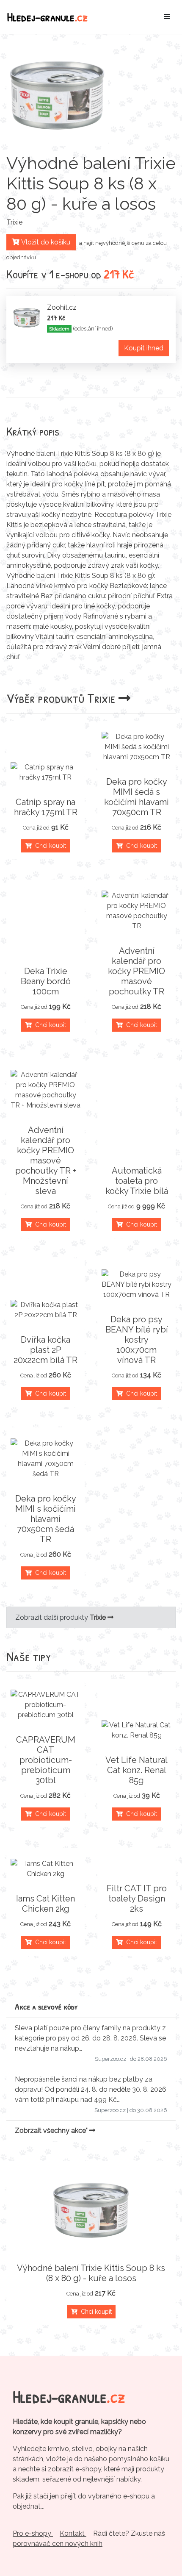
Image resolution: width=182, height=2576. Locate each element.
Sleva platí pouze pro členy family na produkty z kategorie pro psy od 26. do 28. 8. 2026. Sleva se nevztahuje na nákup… (90, 2038)
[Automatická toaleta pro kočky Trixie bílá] (136, 1150)
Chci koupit (49, 846)
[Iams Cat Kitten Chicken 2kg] (45, 1869)
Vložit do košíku (45, 242)
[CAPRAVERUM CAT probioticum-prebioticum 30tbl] (45, 1705)
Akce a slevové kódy (46, 2006)
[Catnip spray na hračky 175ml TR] (45, 772)
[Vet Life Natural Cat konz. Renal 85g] (136, 1730)
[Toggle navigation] (167, 17)
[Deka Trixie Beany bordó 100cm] (45, 951)
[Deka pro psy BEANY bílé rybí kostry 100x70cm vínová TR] (136, 1285)
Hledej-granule (47, 17)
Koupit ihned (144, 348)
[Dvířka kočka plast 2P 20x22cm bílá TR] (45, 1310)
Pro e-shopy (33, 2533)
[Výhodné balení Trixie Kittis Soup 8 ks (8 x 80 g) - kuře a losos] (91, 2210)
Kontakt (73, 2533)
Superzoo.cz (110, 2059)
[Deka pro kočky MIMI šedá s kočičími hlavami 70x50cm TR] (136, 747)
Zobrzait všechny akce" (52, 2130)
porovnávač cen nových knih (58, 2544)
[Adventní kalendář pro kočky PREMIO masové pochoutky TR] (136, 911)
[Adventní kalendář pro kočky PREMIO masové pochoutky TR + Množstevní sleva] (45, 1090)
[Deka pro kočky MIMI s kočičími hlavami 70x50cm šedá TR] (45, 1459)
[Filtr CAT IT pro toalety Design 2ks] (136, 1868)
